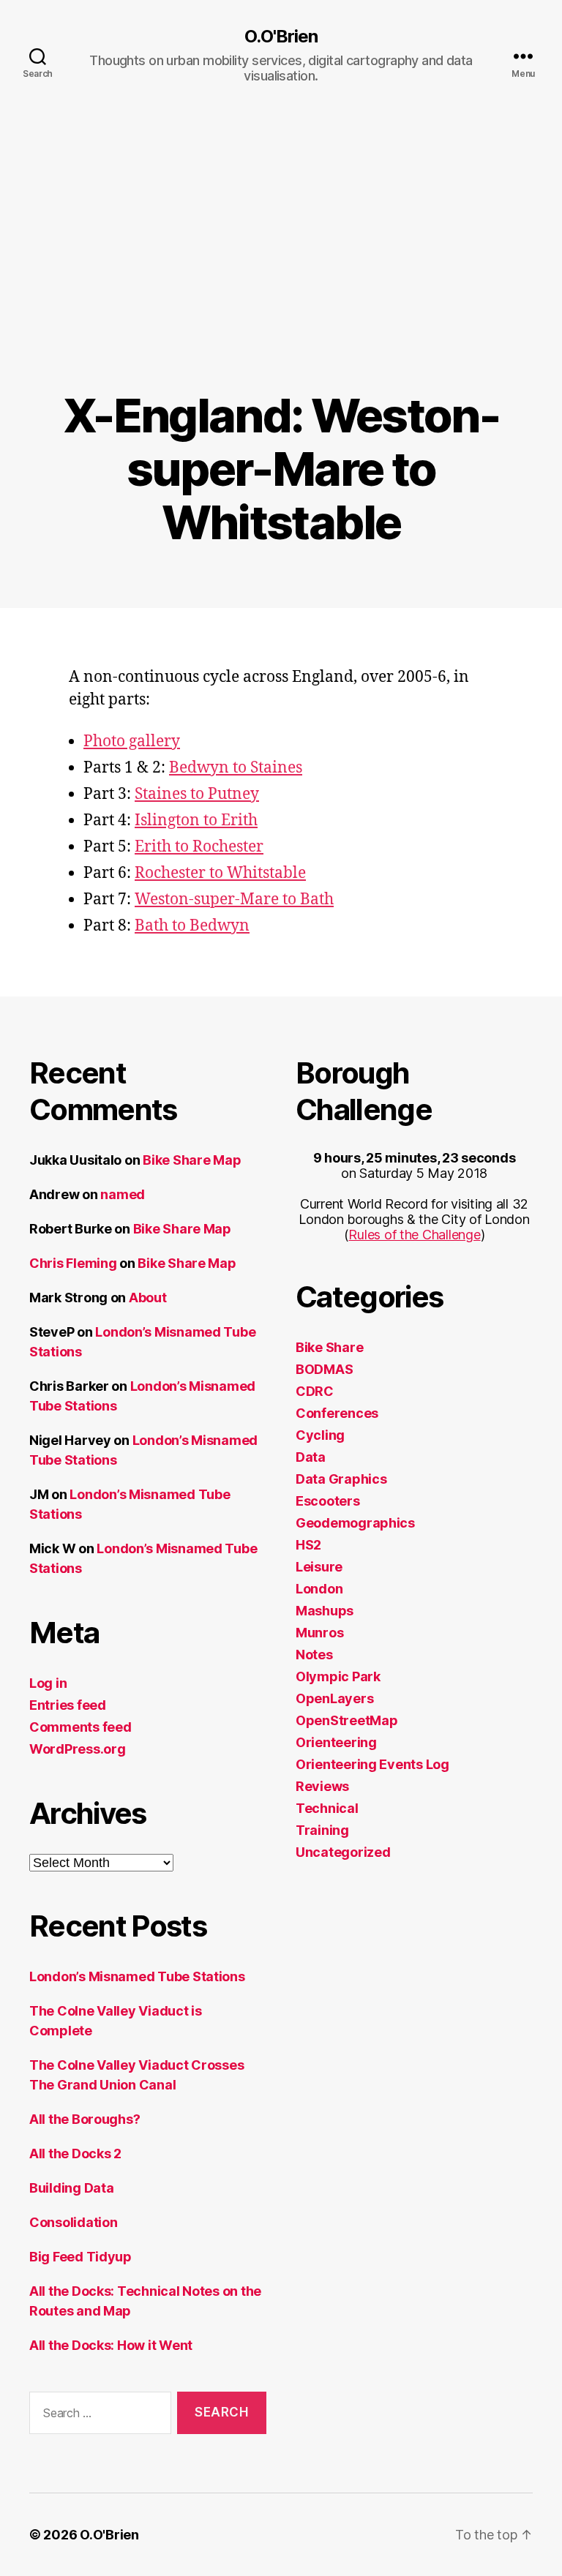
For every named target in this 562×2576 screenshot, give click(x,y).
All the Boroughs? (85, 2119)
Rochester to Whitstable (220, 873)
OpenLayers (334, 1698)
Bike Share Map (192, 1160)
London (319, 1589)
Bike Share (329, 1347)
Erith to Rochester (199, 847)
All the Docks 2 (75, 2153)
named (123, 1194)
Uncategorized (343, 1852)
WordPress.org (78, 1749)
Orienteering (336, 1742)
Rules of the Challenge (414, 1235)
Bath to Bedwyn (192, 926)
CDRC (315, 1391)
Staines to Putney (197, 794)
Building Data (72, 2188)
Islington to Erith (196, 821)
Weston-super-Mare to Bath (234, 900)
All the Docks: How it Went (111, 2345)
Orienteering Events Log (372, 1764)
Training (322, 1830)
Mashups (325, 1611)
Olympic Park (338, 1676)
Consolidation (74, 2222)
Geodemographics (355, 1523)
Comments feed (80, 1727)
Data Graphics (341, 1479)
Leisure (319, 1567)
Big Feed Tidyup (80, 2257)
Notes (314, 1655)
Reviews (322, 1786)
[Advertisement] (281, 279)
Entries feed (68, 1705)
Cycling (320, 1435)
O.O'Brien (281, 37)
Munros (319, 1633)
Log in (48, 1683)
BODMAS (324, 1369)
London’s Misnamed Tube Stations (137, 1976)
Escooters (328, 1501)
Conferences (337, 1413)
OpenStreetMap (347, 1720)
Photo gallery (132, 741)
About (148, 1298)
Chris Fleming (73, 1263)
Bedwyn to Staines (236, 768)
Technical (327, 1808)
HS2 (308, 1545)
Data (311, 1457)
